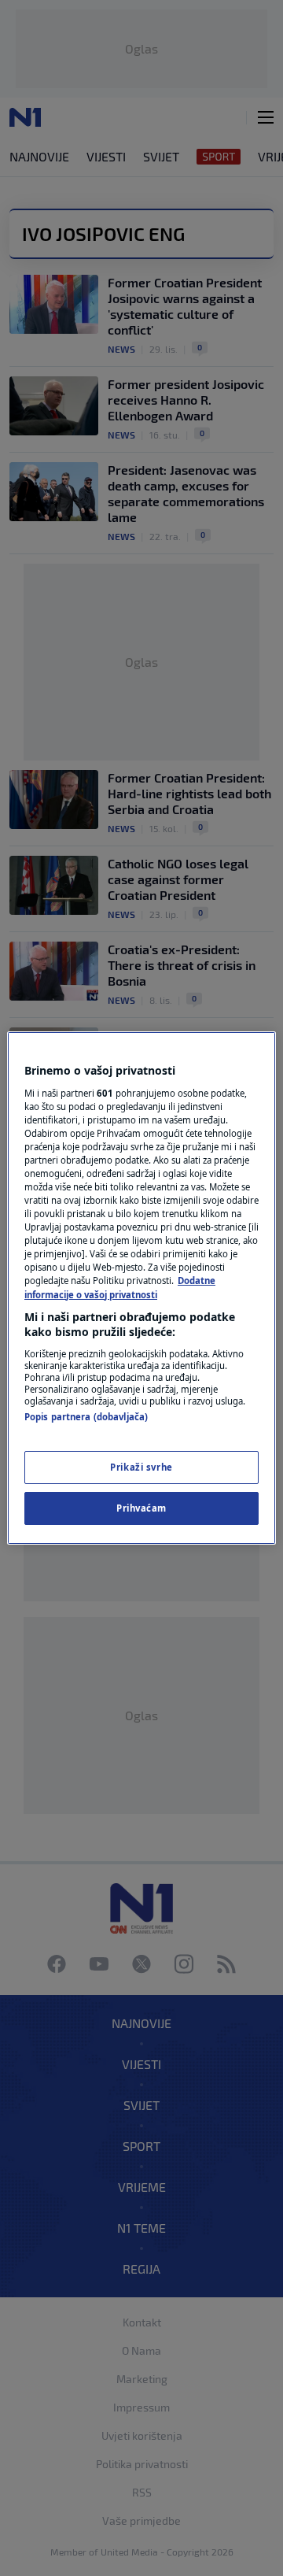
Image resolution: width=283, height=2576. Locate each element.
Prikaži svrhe (141, 1467)
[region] (141, 1288)
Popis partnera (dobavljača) (86, 1417)
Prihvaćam (141, 1508)
